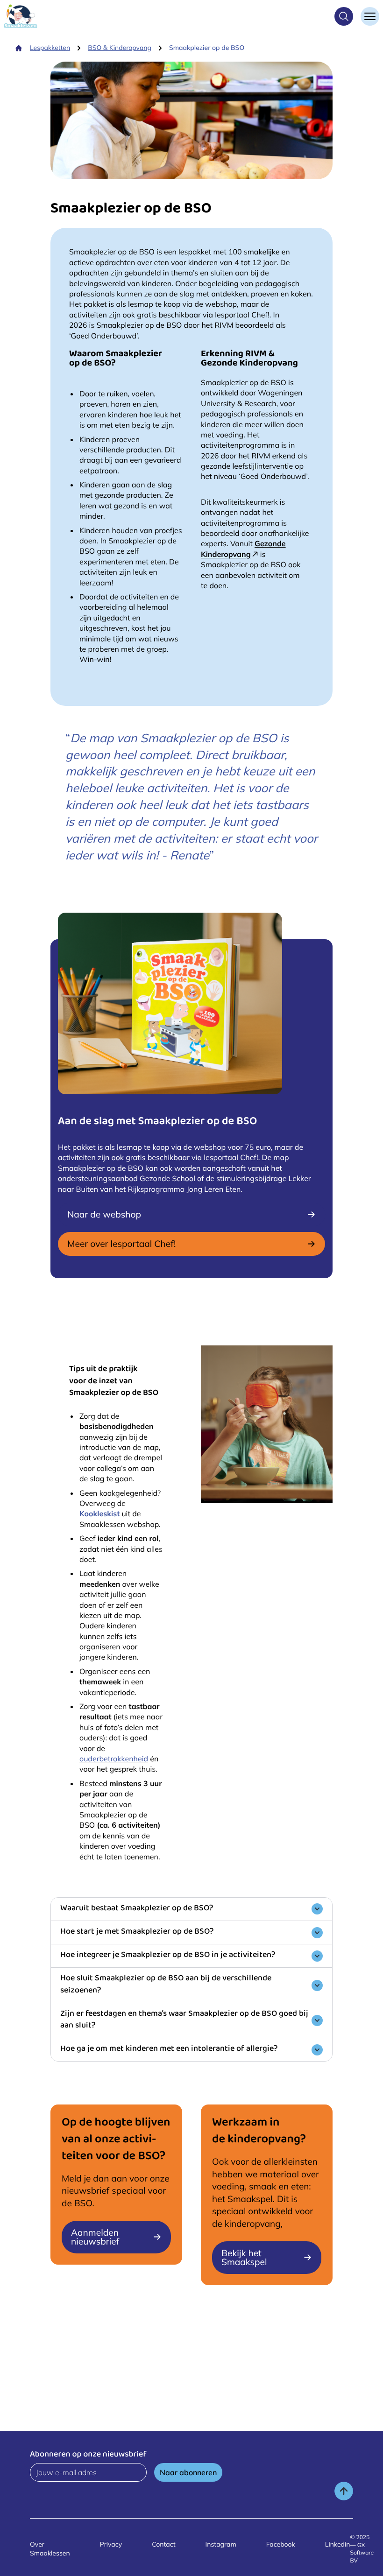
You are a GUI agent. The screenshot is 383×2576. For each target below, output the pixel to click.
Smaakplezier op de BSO (207, 48)
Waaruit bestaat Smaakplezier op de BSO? (137, 1909)
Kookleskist (99, 1513)
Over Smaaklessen (50, 2549)
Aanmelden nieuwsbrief (95, 2237)
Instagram (221, 2544)
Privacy (111, 2544)
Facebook (281, 2544)
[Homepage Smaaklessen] (21, 16)
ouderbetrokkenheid (114, 1759)
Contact (163, 2544)
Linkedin (338, 2544)
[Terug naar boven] (344, 2491)
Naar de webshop (104, 1214)
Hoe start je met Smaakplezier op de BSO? (137, 1932)
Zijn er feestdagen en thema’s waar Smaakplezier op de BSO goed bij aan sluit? (184, 2020)
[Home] (19, 48)
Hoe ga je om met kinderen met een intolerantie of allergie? (169, 2049)
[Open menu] (370, 16)
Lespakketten (50, 48)
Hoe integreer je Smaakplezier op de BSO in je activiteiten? (168, 1956)
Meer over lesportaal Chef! (121, 1244)
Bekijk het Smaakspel (244, 2257)
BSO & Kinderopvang (120, 48)
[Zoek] (344, 16)
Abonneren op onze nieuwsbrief (88, 2455)
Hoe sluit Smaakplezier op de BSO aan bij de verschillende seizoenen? (166, 1985)
